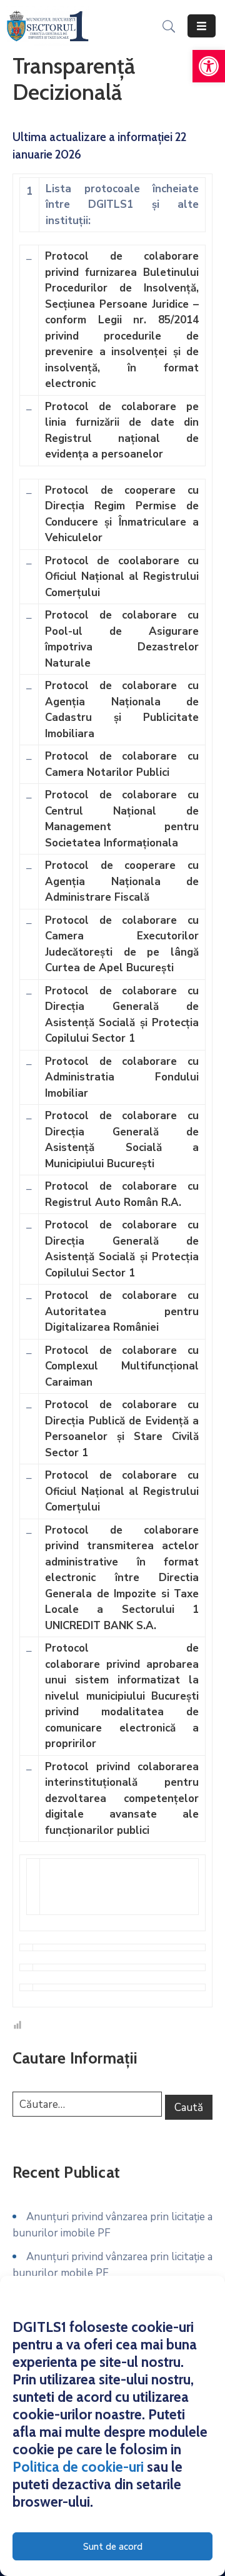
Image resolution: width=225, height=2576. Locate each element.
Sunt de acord (113, 2547)
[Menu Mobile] (202, 26)
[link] (209, 66)
